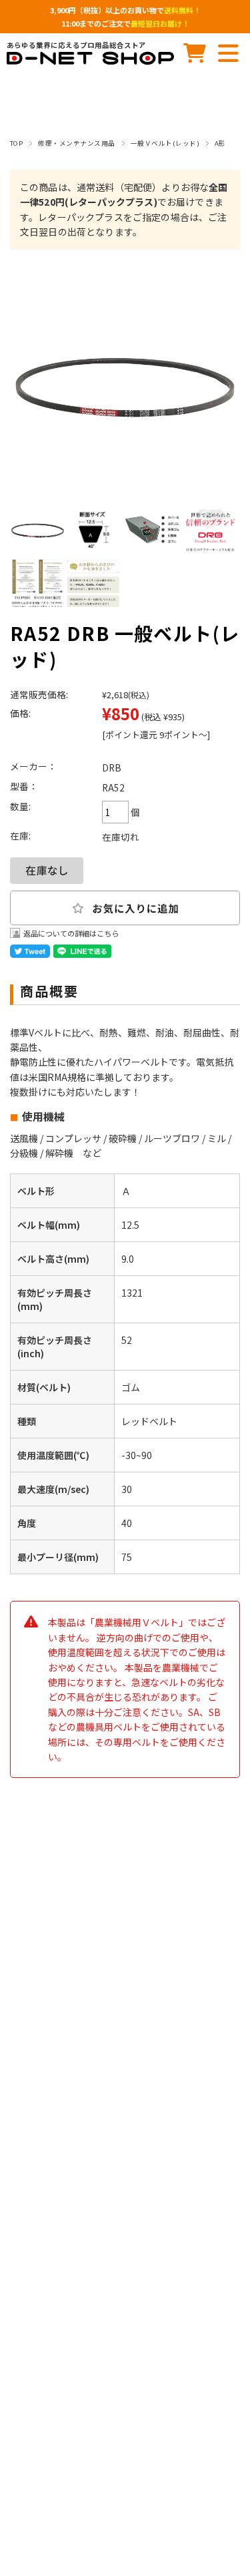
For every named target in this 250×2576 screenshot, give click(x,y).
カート (195, 53)
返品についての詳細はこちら (71, 933)
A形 (220, 143)
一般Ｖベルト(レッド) (165, 143)
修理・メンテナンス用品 (76, 143)
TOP (16, 143)
